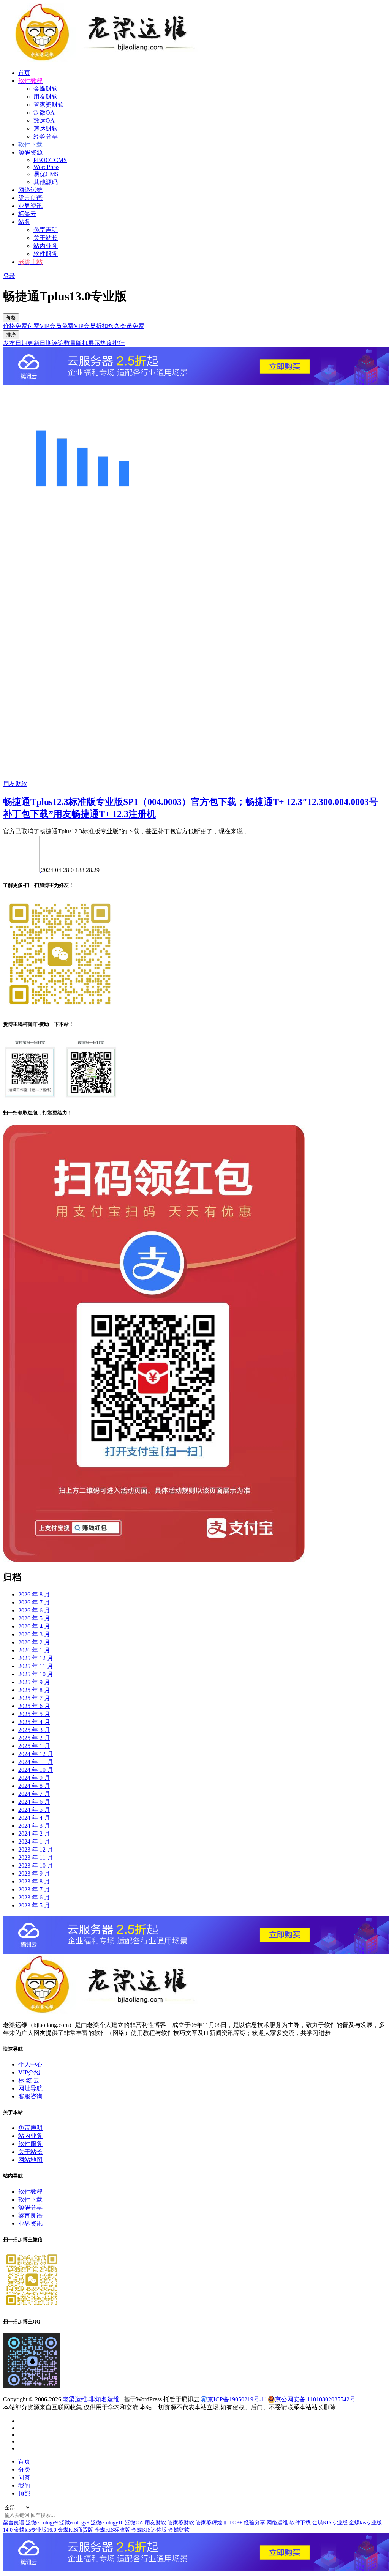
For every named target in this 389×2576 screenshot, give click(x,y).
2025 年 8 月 (34, 1690)
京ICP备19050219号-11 (237, 2399)
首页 (24, 73)
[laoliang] (22, 870)
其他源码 (46, 182)
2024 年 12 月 (36, 1754)
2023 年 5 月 (34, 1905)
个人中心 (30, 2064)
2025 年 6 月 (34, 1706)
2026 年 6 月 (34, 1610)
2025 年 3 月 (34, 1730)
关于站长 (46, 238)
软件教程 (30, 2192)
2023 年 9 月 (34, 1873)
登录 (9, 276)
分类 (24, 2470)
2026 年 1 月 (34, 1650)
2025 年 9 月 (34, 1682)
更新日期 (40, 343)
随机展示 (88, 343)
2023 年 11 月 (36, 1857)
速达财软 (46, 129)
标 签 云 (29, 2080)
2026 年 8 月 (34, 1594)
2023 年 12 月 (36, 1850)
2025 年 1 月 (34, 1746)
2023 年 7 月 (34, 1889)
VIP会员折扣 (91, 326)
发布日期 (15, 343)
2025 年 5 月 (34, 1714)
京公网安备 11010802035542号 (315, 2399)
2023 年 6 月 (34, 1897)
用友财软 (46, 97)
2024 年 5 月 (34, 1810)
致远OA (44, 121)
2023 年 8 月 (34, 1881)
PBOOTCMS (50, 160)
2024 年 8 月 (34, 1786)
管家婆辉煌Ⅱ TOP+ (219, 2523)
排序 (11, 335)
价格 (11, 318)
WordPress (46, 167)
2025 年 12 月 (36, 1658)
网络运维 (30, 190)
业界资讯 (30, 206)
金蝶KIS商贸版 (75, 2530)
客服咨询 (30, 2096)
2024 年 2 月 (34, 1834)
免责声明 (46, 230)
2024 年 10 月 (36, 1770)
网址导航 (30, 2088)
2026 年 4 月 (34, 1626)
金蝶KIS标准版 (112, 2530)
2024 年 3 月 (34, 1826)
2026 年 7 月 (34, 1602)
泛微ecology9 (74, 2523)
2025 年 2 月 (34, 1738)
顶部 (24, 2493)
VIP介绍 (29, 2072)
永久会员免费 (126, 326)
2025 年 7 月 (34, 1698)
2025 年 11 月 (36, 1666)
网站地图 (30, 2160)
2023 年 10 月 (36, 1865)
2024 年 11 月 (36, 1762)
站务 (24, 222)
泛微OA (44, 113)
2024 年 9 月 (34, 1778)
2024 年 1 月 (34, 1842)
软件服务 (46, 254)
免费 (21, 326)
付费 (33, 326)
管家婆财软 (49, 105)
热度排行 (112, 343)
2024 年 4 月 (34, 1818)
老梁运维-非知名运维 (91, 2399)
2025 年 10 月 (36, 1674)
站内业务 (46, 246)
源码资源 (30, 152)
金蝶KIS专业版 (330, 2523)
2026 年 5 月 (34, 1618)
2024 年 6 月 (34, 1802)
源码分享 (30, 2208)
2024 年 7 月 (34, 1794)
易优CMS (46, 174)
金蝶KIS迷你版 (149, 2530)
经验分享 (46, 136)
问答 (24, 2477)
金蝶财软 (46, 89)
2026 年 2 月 (34, 1642)
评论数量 (64, 343)
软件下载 (30, 2200)
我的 (24, 2485)
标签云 (27, 214)
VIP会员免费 (57, 326)
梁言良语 (30, 198)
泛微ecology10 (107, 2523)
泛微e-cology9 (42, 2523)
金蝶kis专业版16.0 (35, 2530)
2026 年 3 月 (34, 1634)
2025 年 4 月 (34, 1722)
